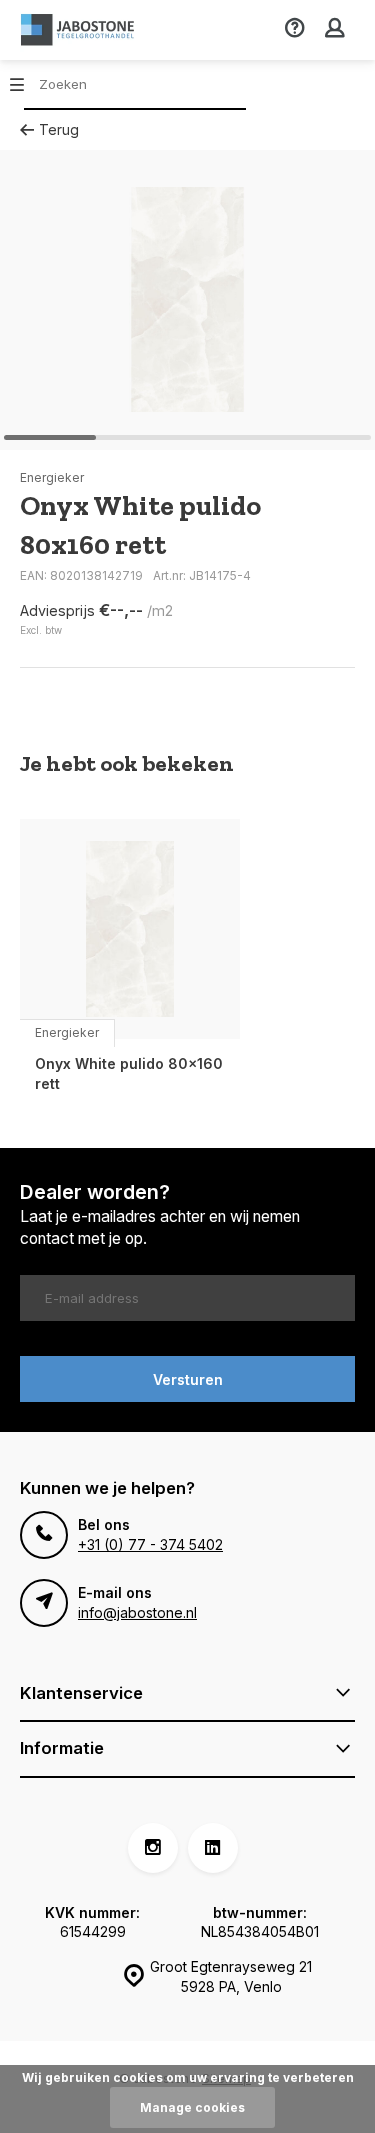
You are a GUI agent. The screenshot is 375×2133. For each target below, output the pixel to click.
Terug (59, 129)
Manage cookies (192, 2107)
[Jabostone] (80, 30)
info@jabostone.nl (137, 1612)
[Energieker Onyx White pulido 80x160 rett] (130, 929)
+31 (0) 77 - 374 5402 (150, 1544)
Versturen (188, 1379)
